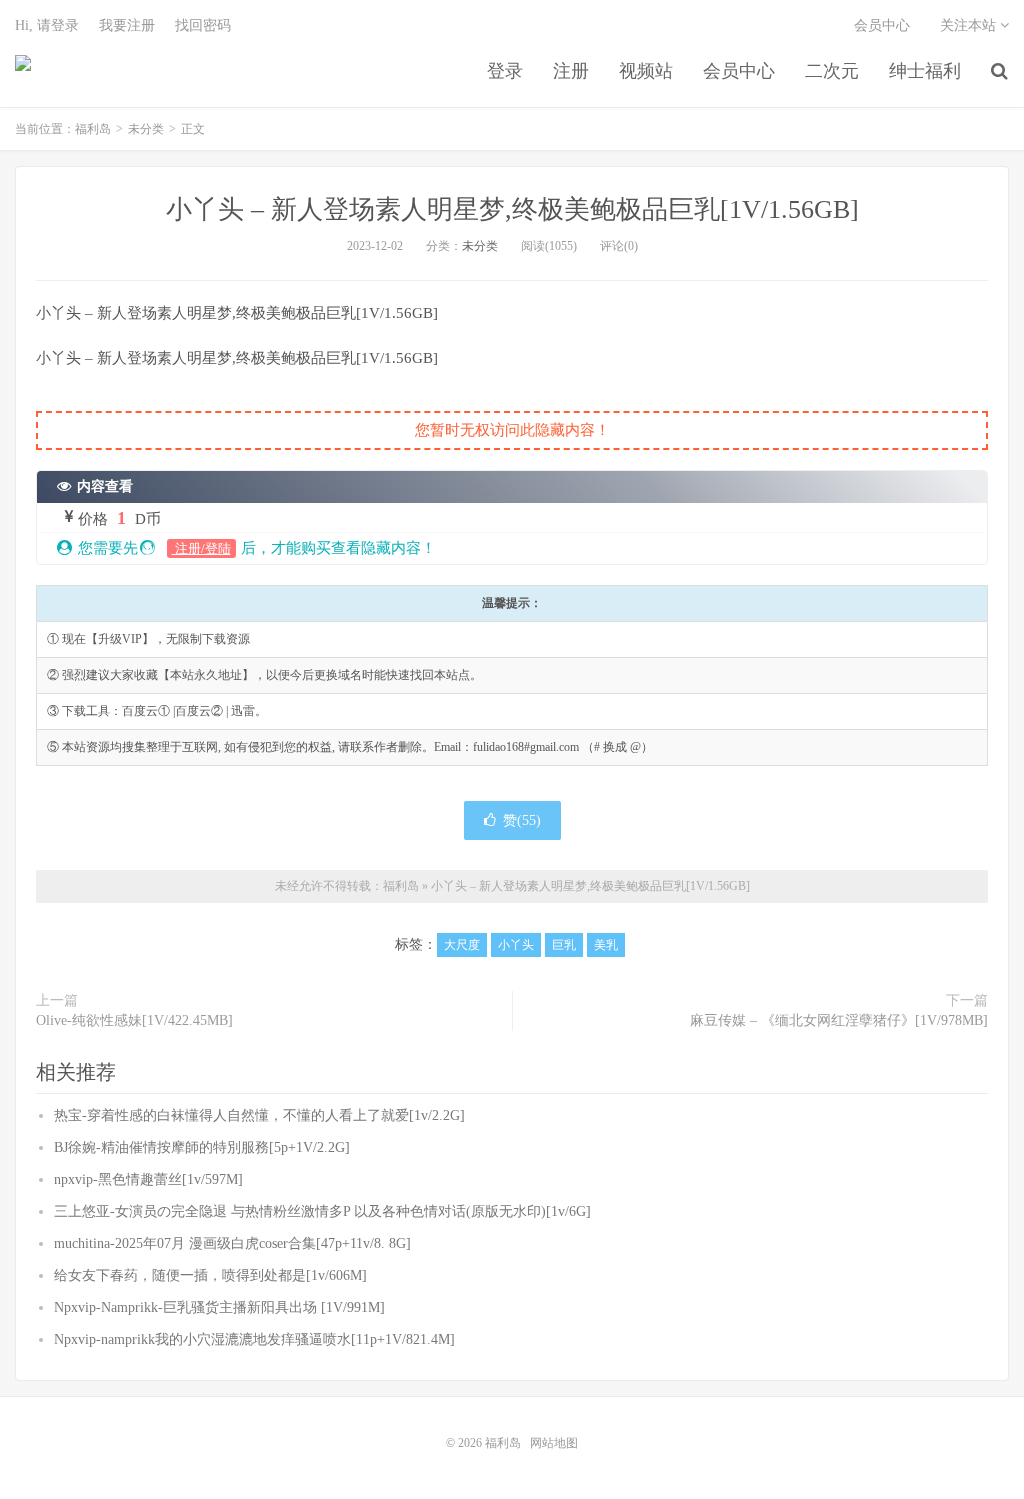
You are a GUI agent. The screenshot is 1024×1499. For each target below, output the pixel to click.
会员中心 (739, 71)
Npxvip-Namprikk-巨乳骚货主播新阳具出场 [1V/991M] (219, 1307)
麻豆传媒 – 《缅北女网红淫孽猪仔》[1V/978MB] (839, 1020)
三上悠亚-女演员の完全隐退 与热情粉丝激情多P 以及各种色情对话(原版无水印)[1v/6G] (322, 1211)
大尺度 (462, 945)
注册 (571, 71)
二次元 (832, 71)
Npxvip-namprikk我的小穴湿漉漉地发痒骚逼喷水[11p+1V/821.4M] (254, 1339)
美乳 (606, 945)
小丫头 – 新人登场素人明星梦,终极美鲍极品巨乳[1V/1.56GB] (512, 209)
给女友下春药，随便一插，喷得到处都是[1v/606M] (210, 1275)
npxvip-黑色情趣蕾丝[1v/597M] (148, 1179)
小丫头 (516, 945)
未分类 (146, 129)
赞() (522, 820)
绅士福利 (925, 71)
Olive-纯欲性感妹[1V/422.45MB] (134, 1020)
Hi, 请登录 (47, 25)
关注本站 (970, 25)
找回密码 (203, 25)
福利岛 (23, 71)
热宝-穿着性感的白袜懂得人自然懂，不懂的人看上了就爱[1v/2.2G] (259, 1115)
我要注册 (127, 25)
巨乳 (564, 945)
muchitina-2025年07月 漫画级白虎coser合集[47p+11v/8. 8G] (232, 1243)
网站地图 (554, 1443)
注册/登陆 (201, 548)
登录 (505, 71)
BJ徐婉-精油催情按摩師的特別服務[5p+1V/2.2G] (202, 1147)
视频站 (646, 71)
